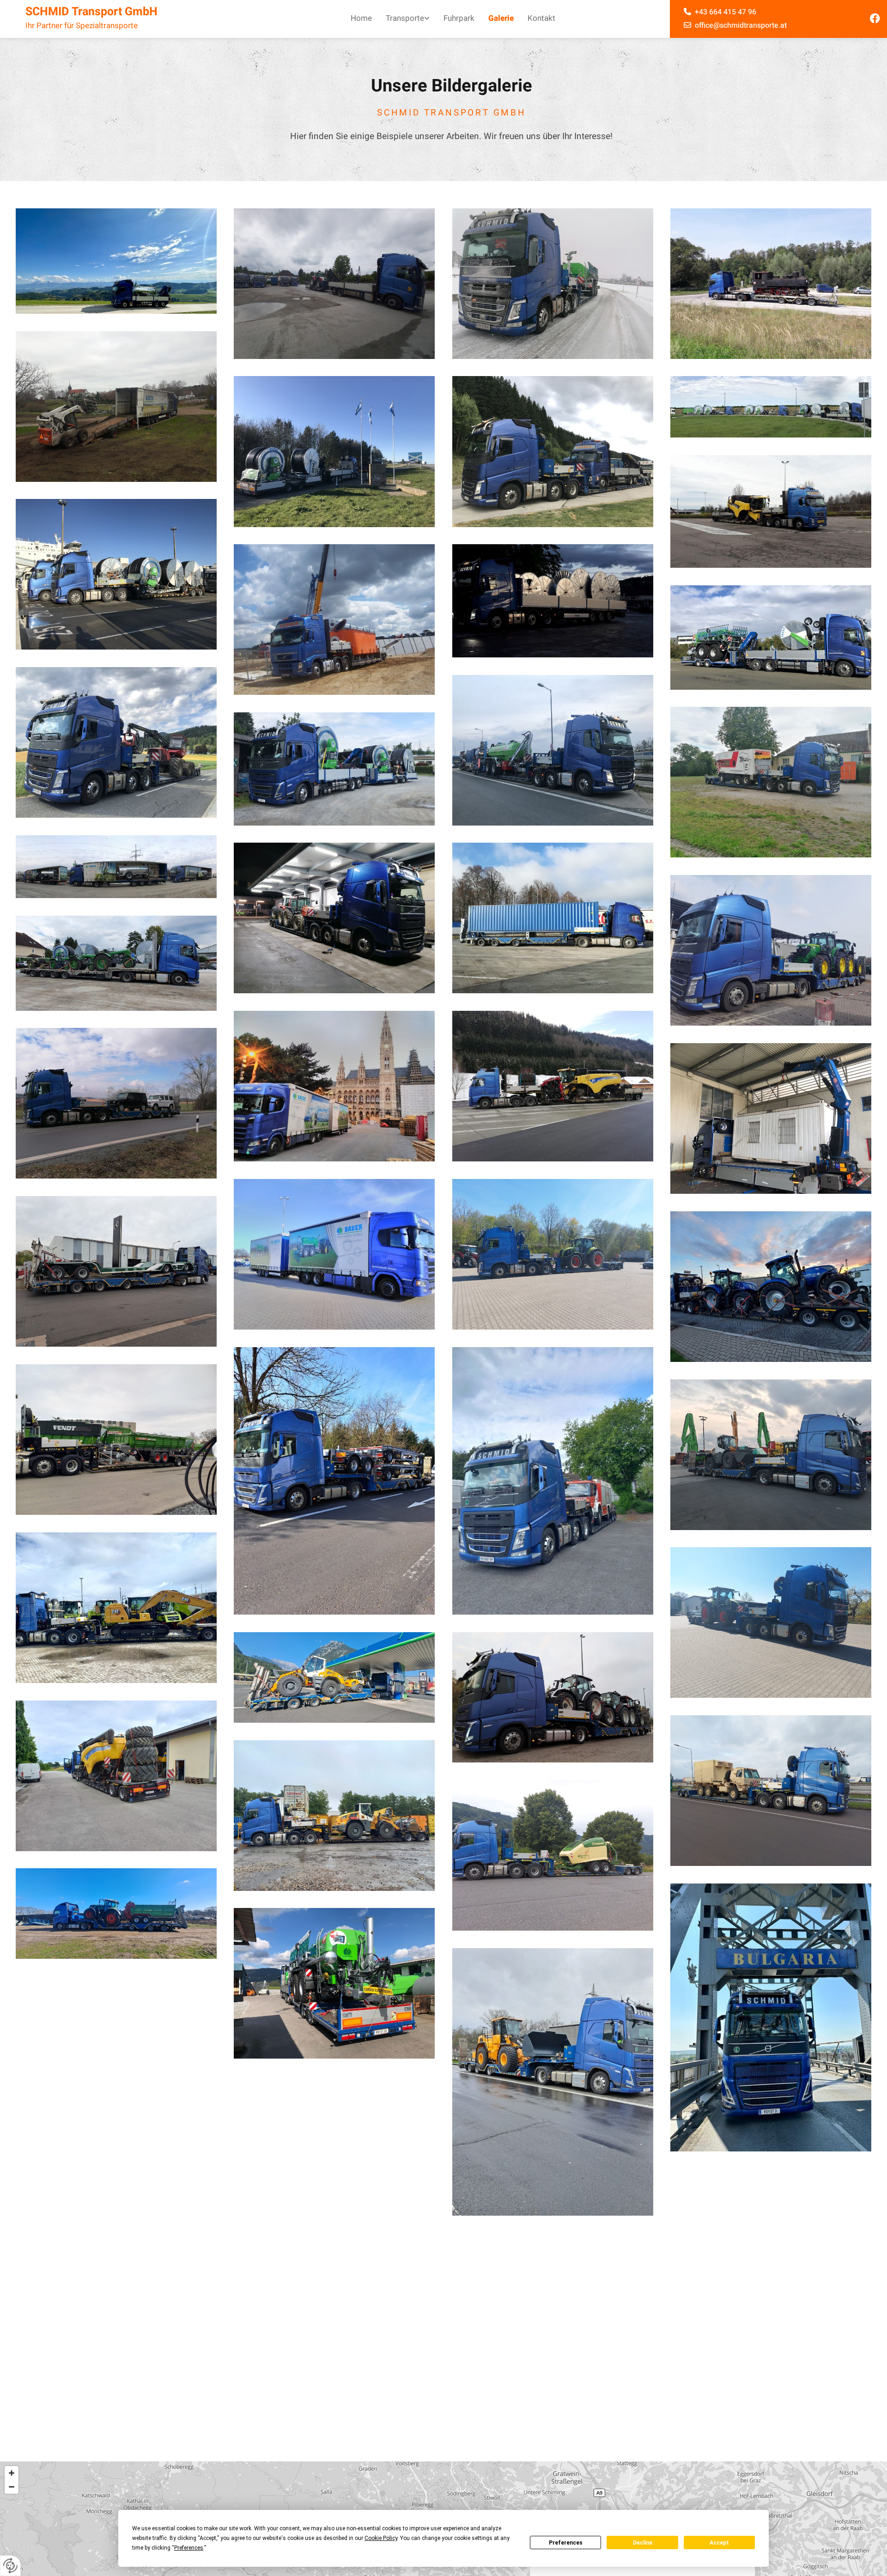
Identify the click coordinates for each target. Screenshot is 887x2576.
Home (361, 18)
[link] (408, 19)
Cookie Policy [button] (381, 2538)
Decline (643, 2543)
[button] (444, 2494)
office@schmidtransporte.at (740, 25)
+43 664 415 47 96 (726, 12)
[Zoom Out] (12, 2436)
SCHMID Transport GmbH (91, 12)
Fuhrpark (459, 18)
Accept (719, 2543)
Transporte (405, 18)
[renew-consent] (10, 2566)
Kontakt (541, 18)
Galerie (501, 18)
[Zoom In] (12, 2423)
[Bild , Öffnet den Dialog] (116, 261)
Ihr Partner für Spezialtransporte (82, 26)
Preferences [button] (189, 2548)
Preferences (566, 2543)
